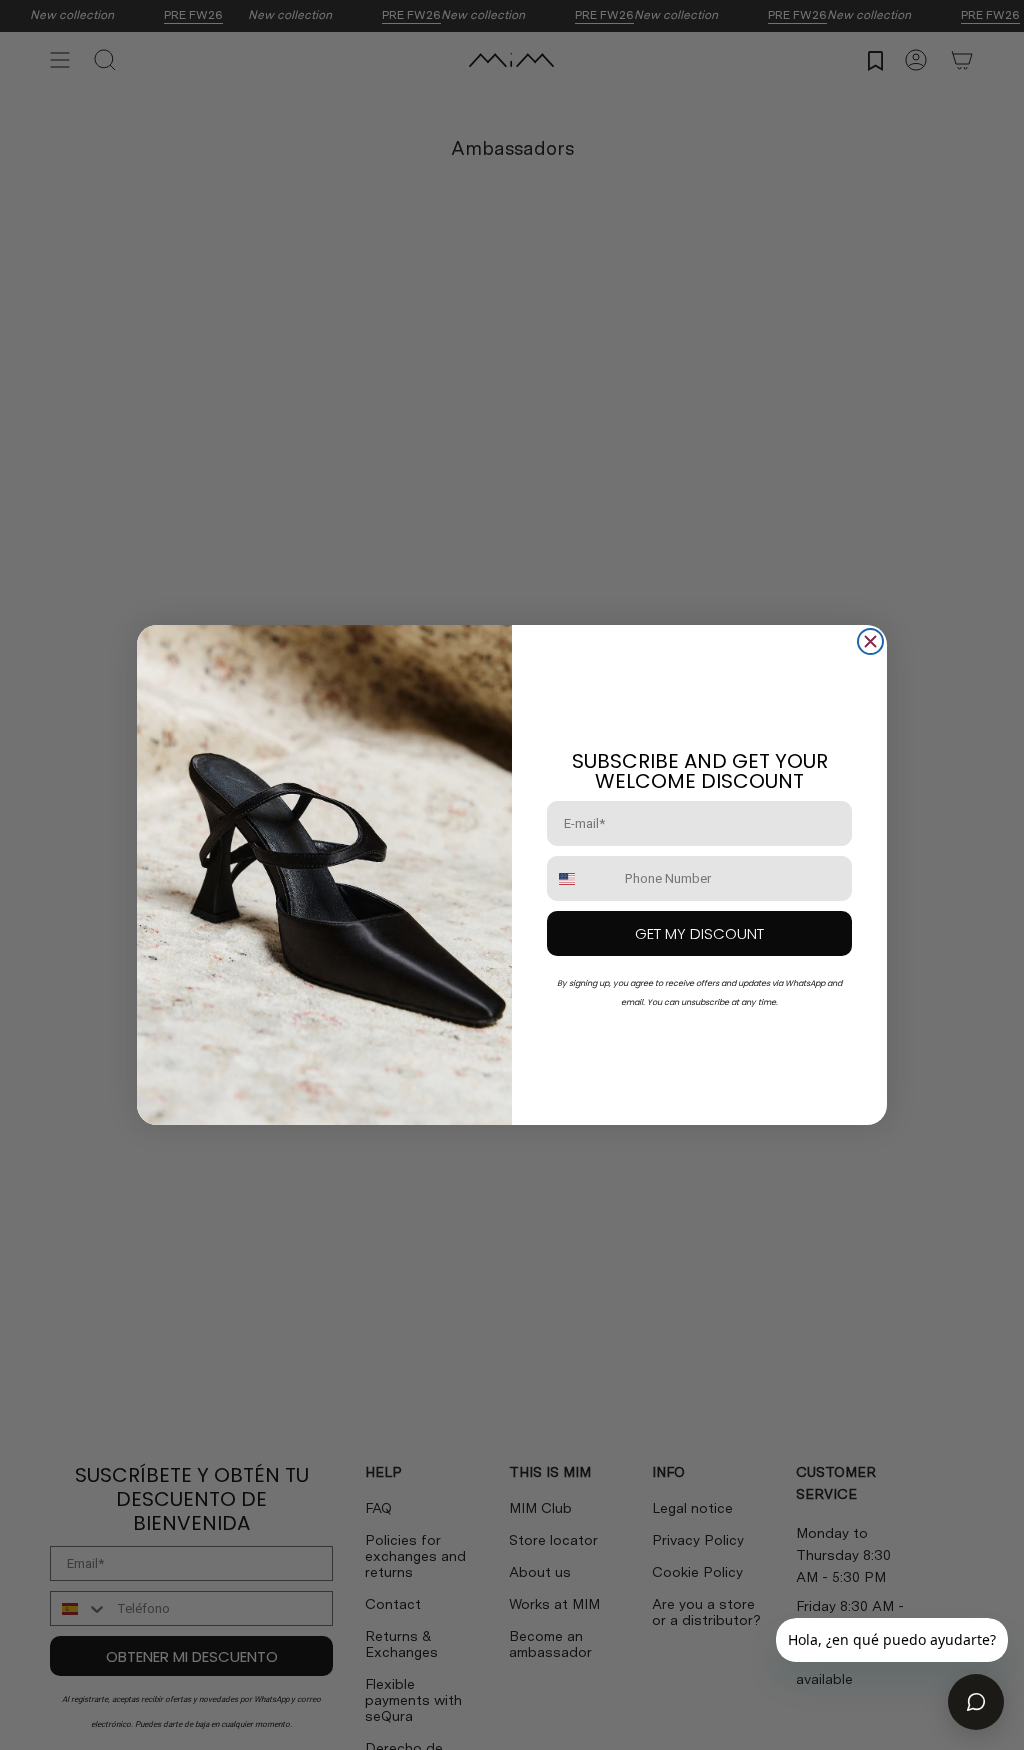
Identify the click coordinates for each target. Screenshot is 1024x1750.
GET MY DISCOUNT (699, 933)
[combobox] (581, 878)
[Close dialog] (870, 641)
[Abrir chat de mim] (976, 1702)
